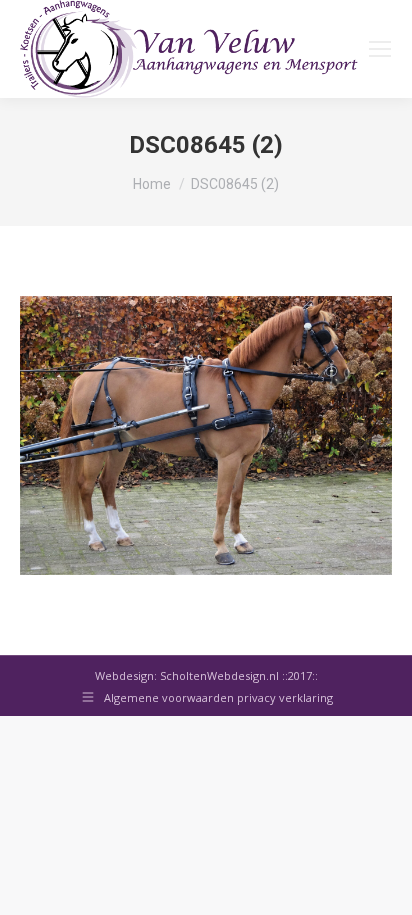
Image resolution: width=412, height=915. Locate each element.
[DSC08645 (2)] (206, 435)
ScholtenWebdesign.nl (221, 675)
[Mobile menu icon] (380, 49)
